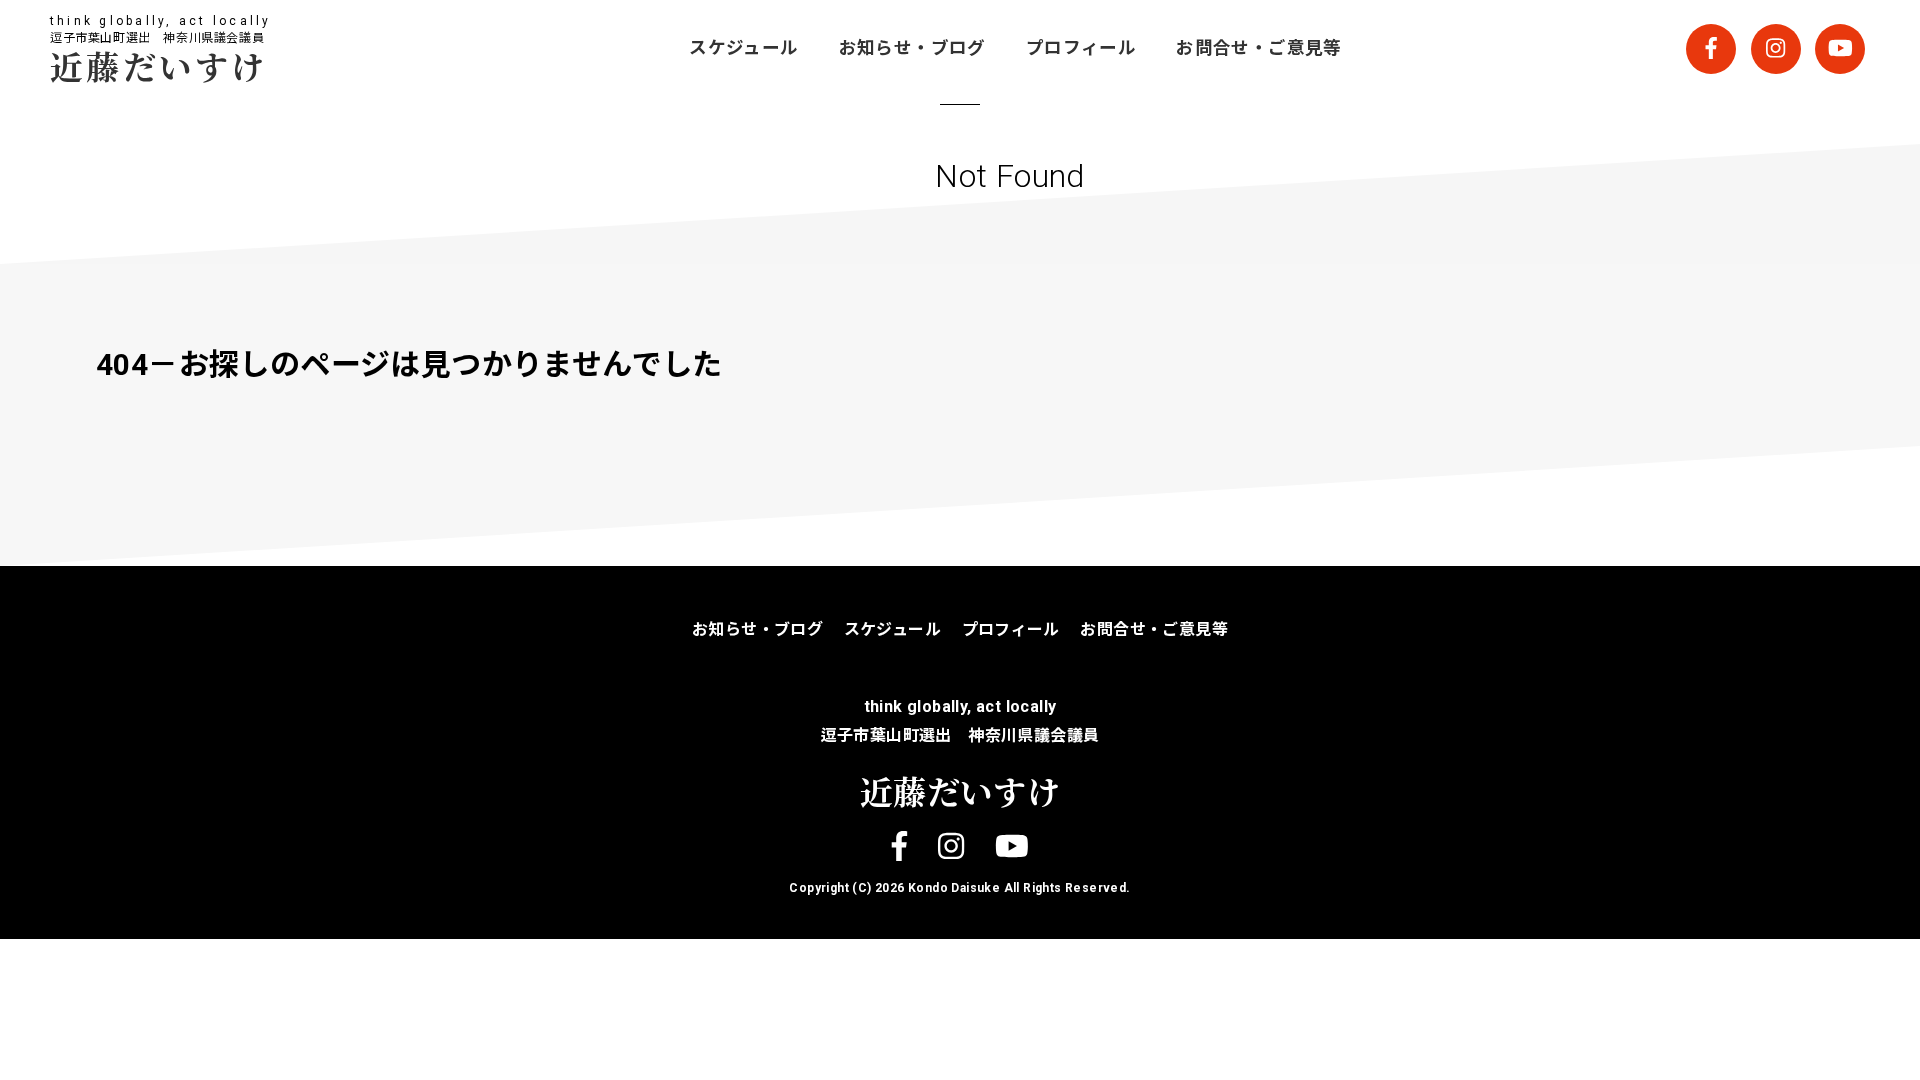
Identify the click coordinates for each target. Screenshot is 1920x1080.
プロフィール (1081, 48)
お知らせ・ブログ (912, 48)
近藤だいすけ (159, 65)
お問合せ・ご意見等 (1259, 48)
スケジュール (743, 48)
